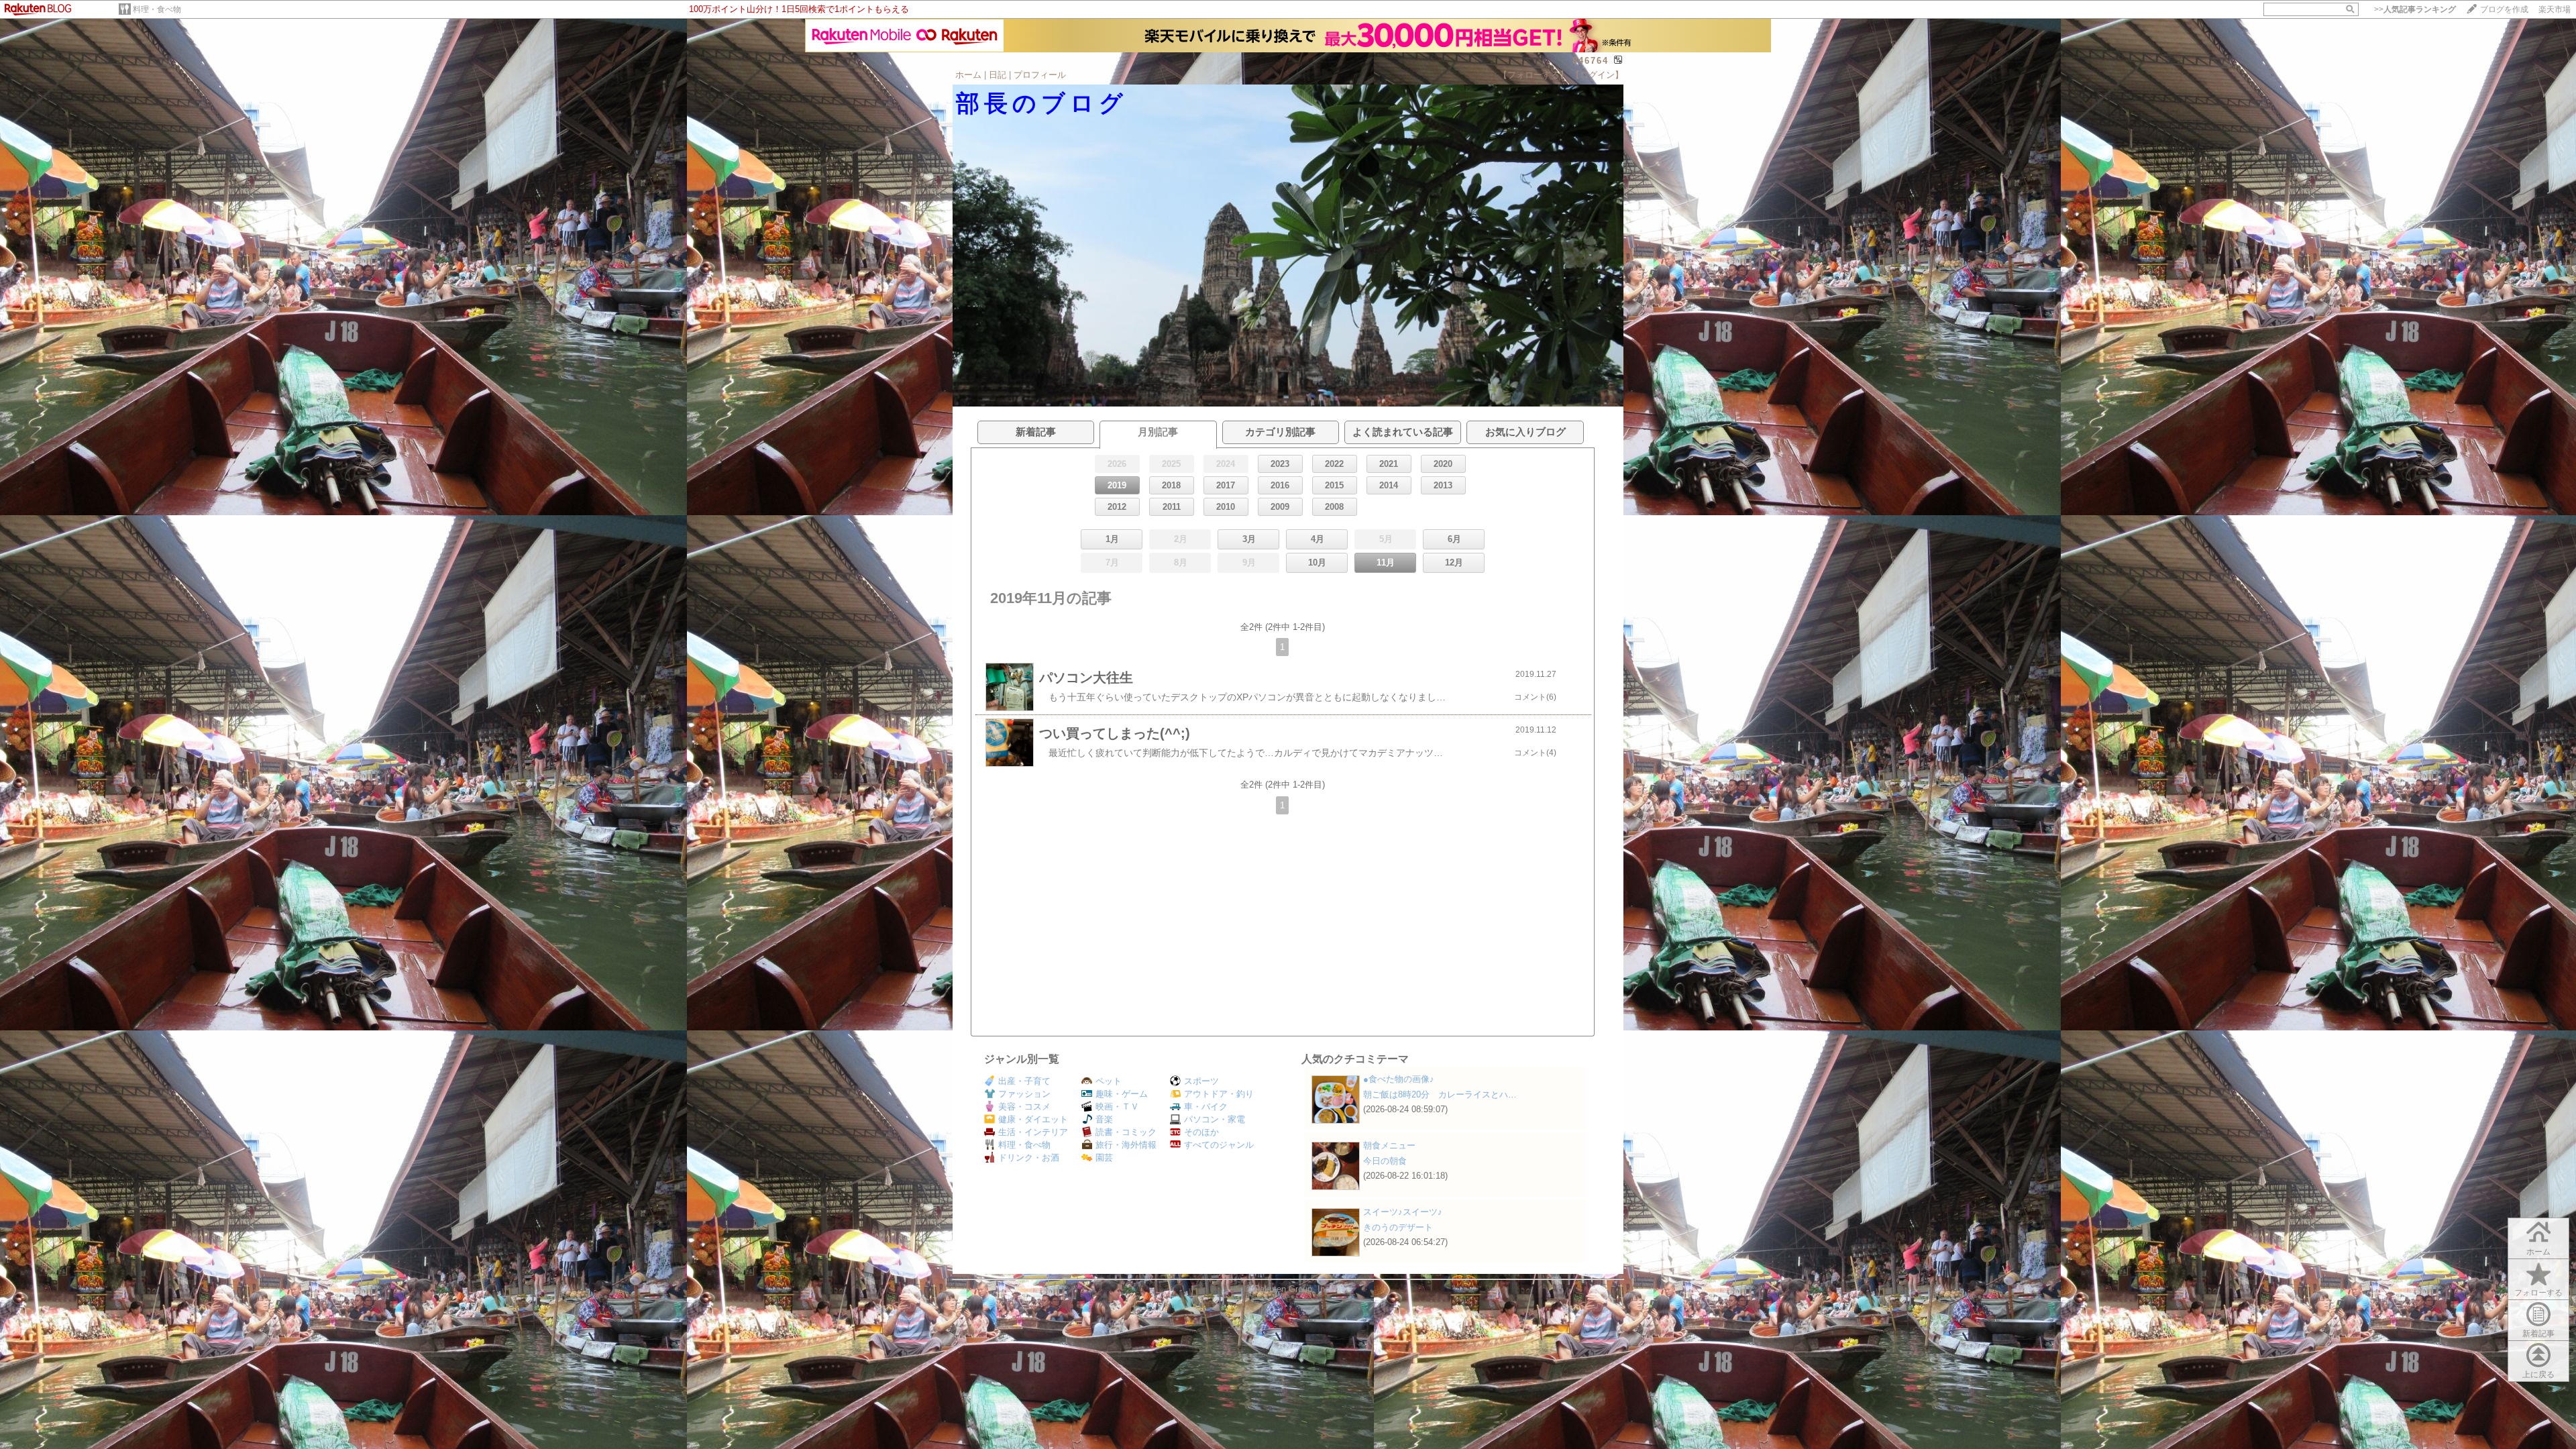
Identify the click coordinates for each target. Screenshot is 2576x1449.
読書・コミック (1126, 1132)
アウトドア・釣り (1219, 1094)
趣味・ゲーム (1122, 1094)
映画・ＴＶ (1117, 1107)
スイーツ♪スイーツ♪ (1403, 1212)
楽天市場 (2555, 9)
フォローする (2538, 1293)
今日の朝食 (1385, 1161)
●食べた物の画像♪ (1399, 1079)
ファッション (1024, 1094)
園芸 (1104, 1158)
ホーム (968, 75)
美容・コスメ (1024, 1107)
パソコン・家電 (1215, 1119)
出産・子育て (1024, 1081)
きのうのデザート (1398, 1227)
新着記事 (2538, 1334)
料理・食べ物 (157, 9)
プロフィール (1040, 75)
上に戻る (2538, 1375)
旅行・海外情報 (1126, 1145)
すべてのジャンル (1219, 1145)
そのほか (1201, 1132)
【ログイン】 (1597, 75)
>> (2415, 9)
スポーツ (1201, 1081)
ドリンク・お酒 (1029, 1158)
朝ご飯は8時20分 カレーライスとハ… (1440, 1094)
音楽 (1104, 1119)
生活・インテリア (1033, 1132)
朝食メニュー (1389, 1145)
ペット (1109, 1081)
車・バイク (1206, 1107)
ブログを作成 (2504, 9)
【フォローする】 (1534, 75)
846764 (1591, 61)
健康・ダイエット (1033, 1119)
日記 (998, 75)
